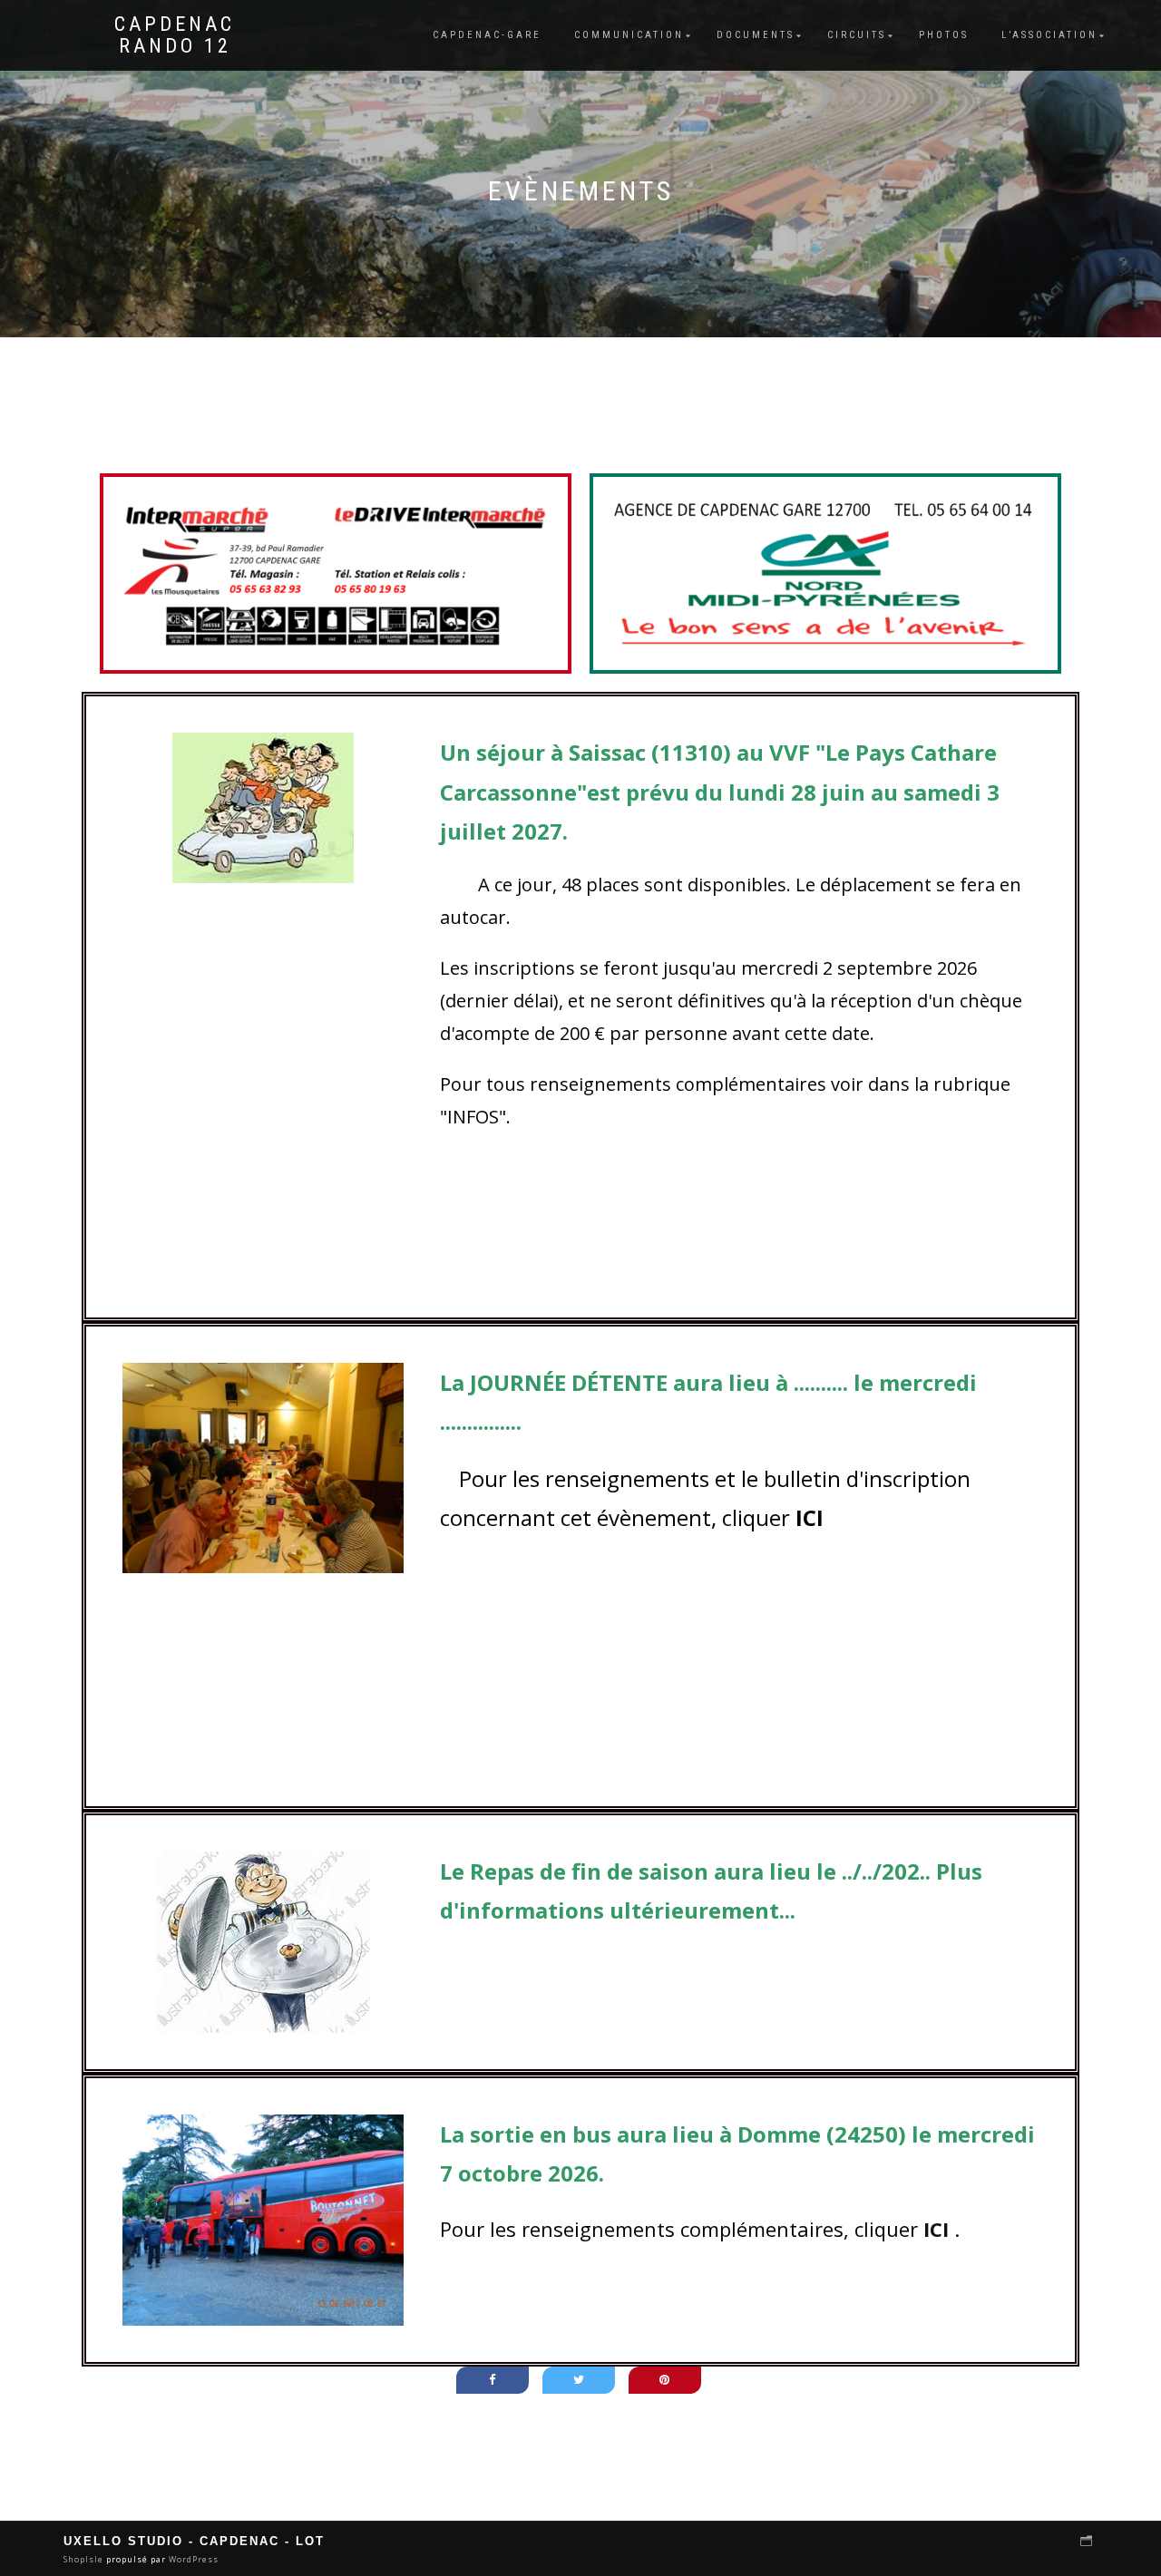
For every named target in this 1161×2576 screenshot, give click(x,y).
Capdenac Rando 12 (175, 35)
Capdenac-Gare (487, 35)
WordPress (192, 2559)
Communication (629, 35)
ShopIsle (85, 2559)
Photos (944, 35)
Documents (756, 35)
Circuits (857, 35)
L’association (1049, 35)
